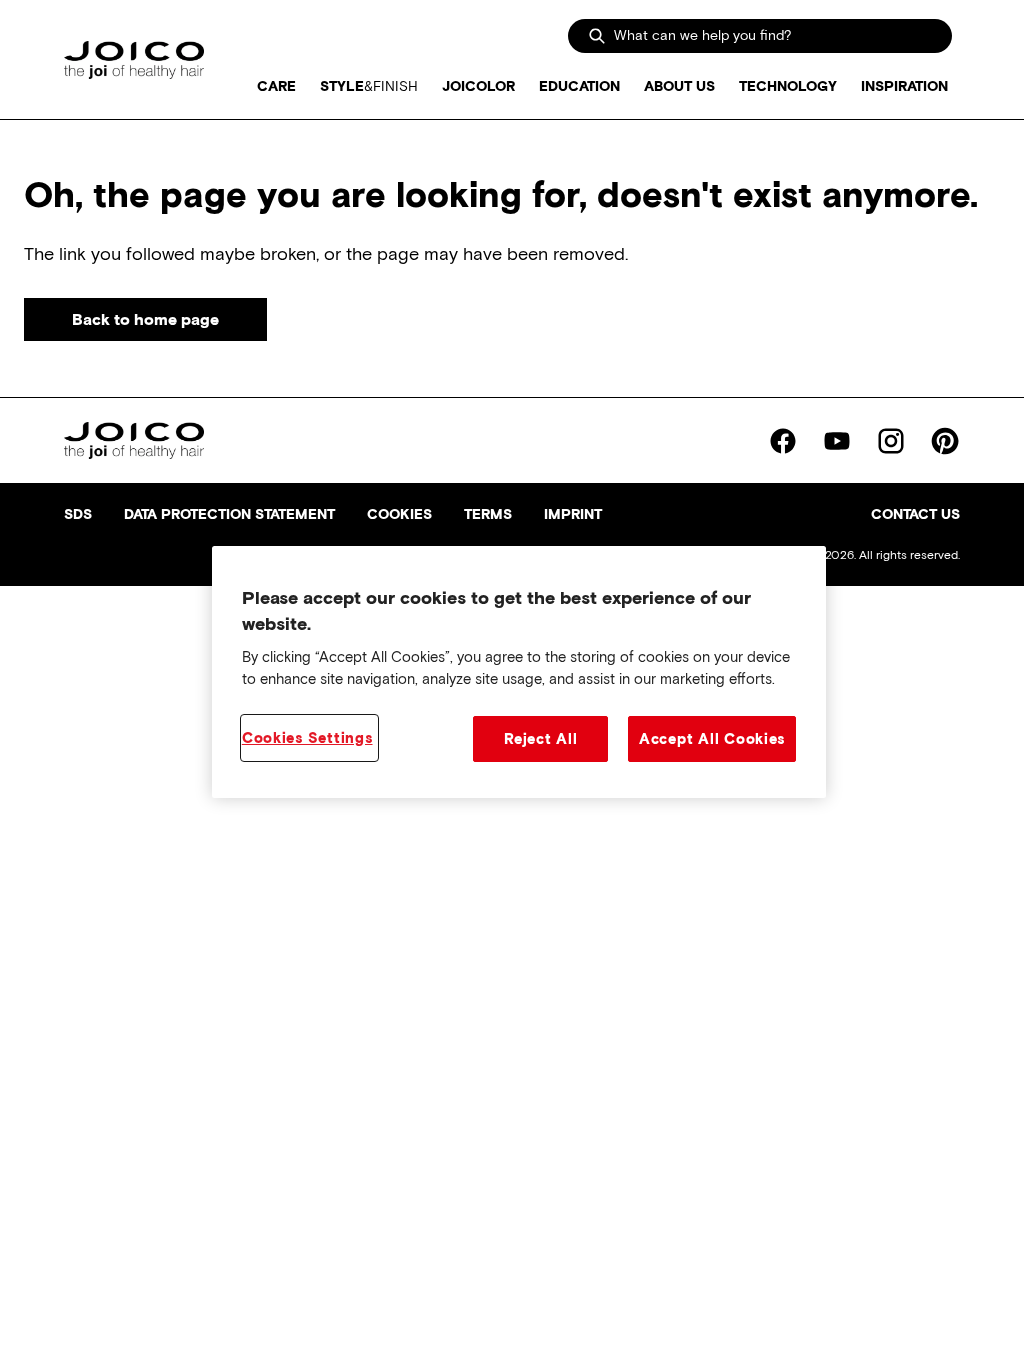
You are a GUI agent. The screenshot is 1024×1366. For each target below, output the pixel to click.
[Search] (597, 36)
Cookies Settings (307, 738)
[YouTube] (837, 441)
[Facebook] (783, 441)
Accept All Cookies (712, 739)
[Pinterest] (945, 441)
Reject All (540, 739)
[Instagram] (891, 441)
